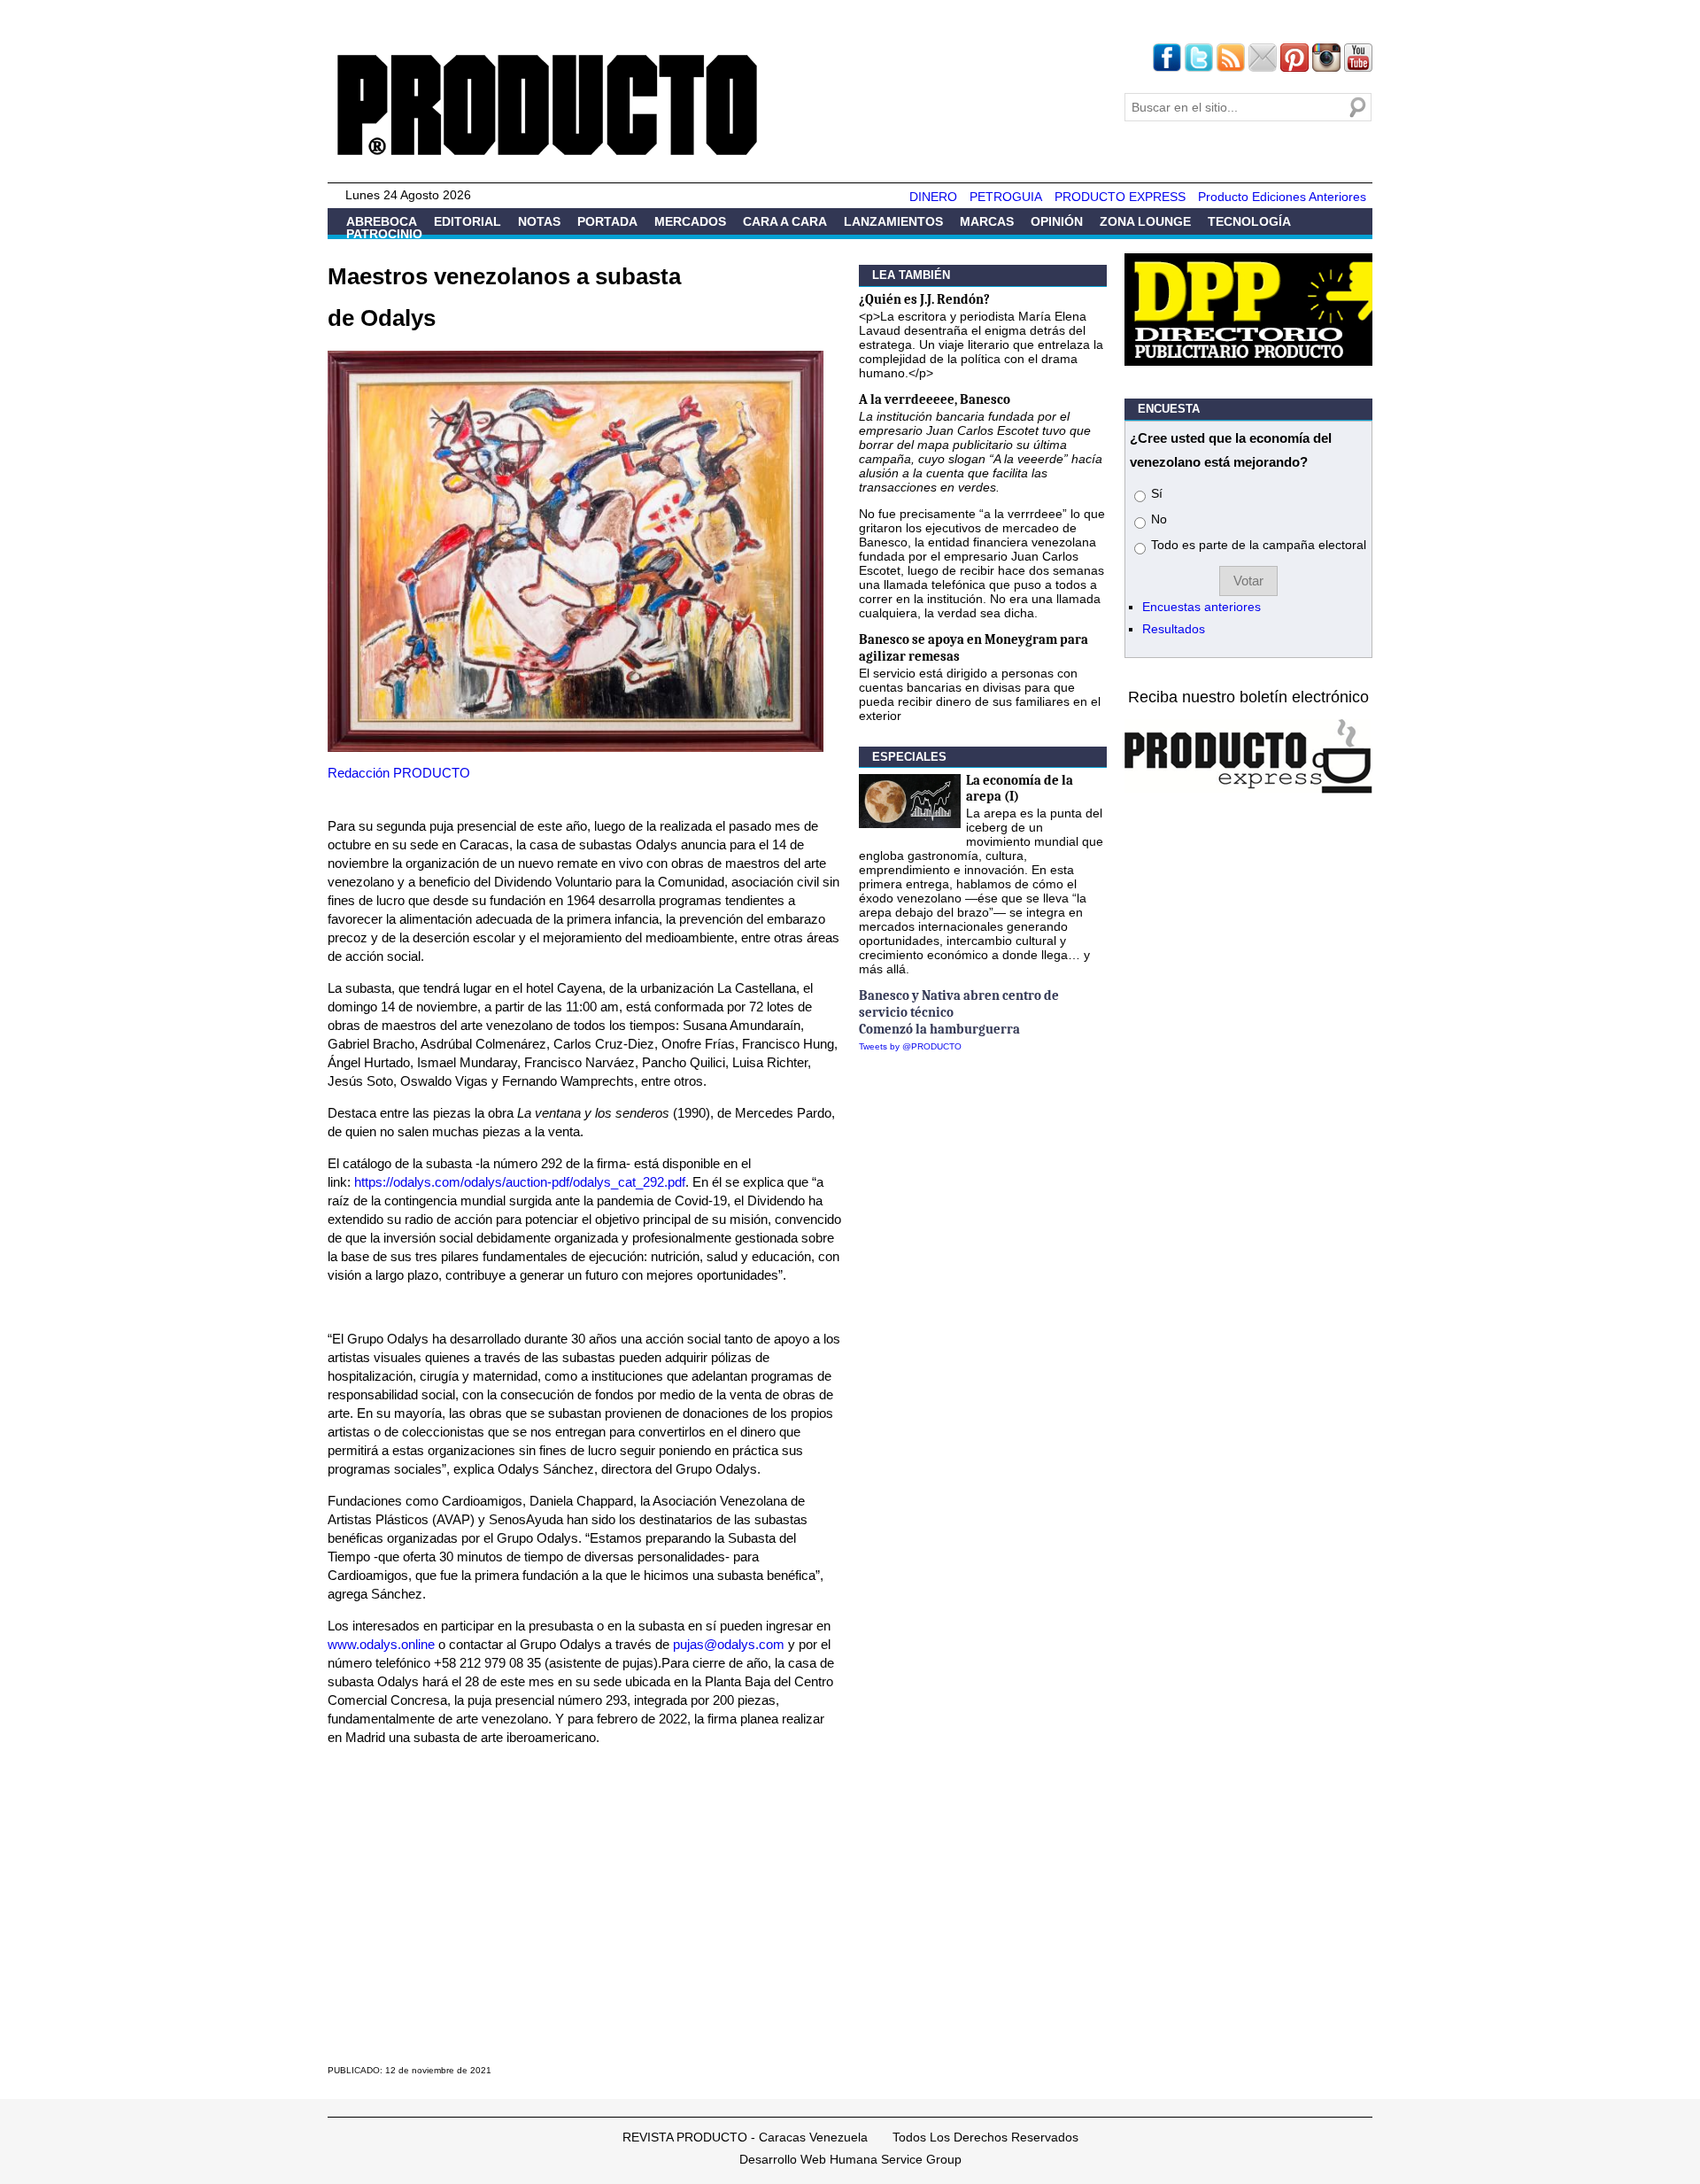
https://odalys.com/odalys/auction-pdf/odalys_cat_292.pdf (520, 1182)
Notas (539, 221)
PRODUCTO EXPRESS (1120, 197)
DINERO (933, 197)
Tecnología (1249, 221)
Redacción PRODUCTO (399, 773)
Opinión (1057, 221)
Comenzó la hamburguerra (939, 1029)
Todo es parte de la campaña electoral (1259, 545)
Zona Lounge (1145, 221)
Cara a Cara (785, 221)
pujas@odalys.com (729, 1644)
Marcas (987, 221)
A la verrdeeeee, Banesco (935, 399)
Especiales (909, 757)
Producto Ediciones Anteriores (1282, 197)
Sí (1157, 493)
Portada (607, 221)
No (1159, 519)
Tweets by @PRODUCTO (910, 1046)
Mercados (690, 221)
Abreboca (382, 221)
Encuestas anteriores (1202, 607)
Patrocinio (384, 234)
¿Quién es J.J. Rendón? (924, 299)
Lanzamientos (893, 221)
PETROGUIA (1006, 197)
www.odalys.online (381, 1644)
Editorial (467, 221)
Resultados (1174, 629)
